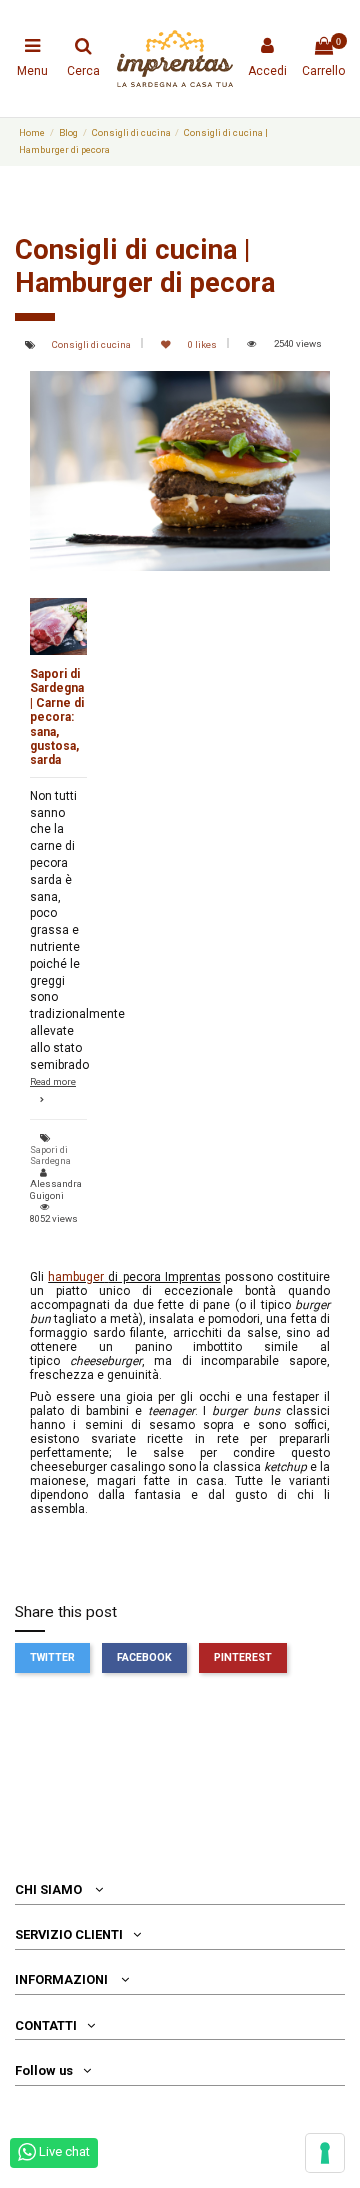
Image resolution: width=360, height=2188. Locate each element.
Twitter (52, 1657)
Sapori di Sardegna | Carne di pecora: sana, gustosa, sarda (57, 717)
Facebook (144, 1657)
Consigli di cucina (92, 344)
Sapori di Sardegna (50, 1155)
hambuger (76, 1277)
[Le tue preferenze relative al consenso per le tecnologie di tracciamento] (325, 2153)
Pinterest (243, 1657)
